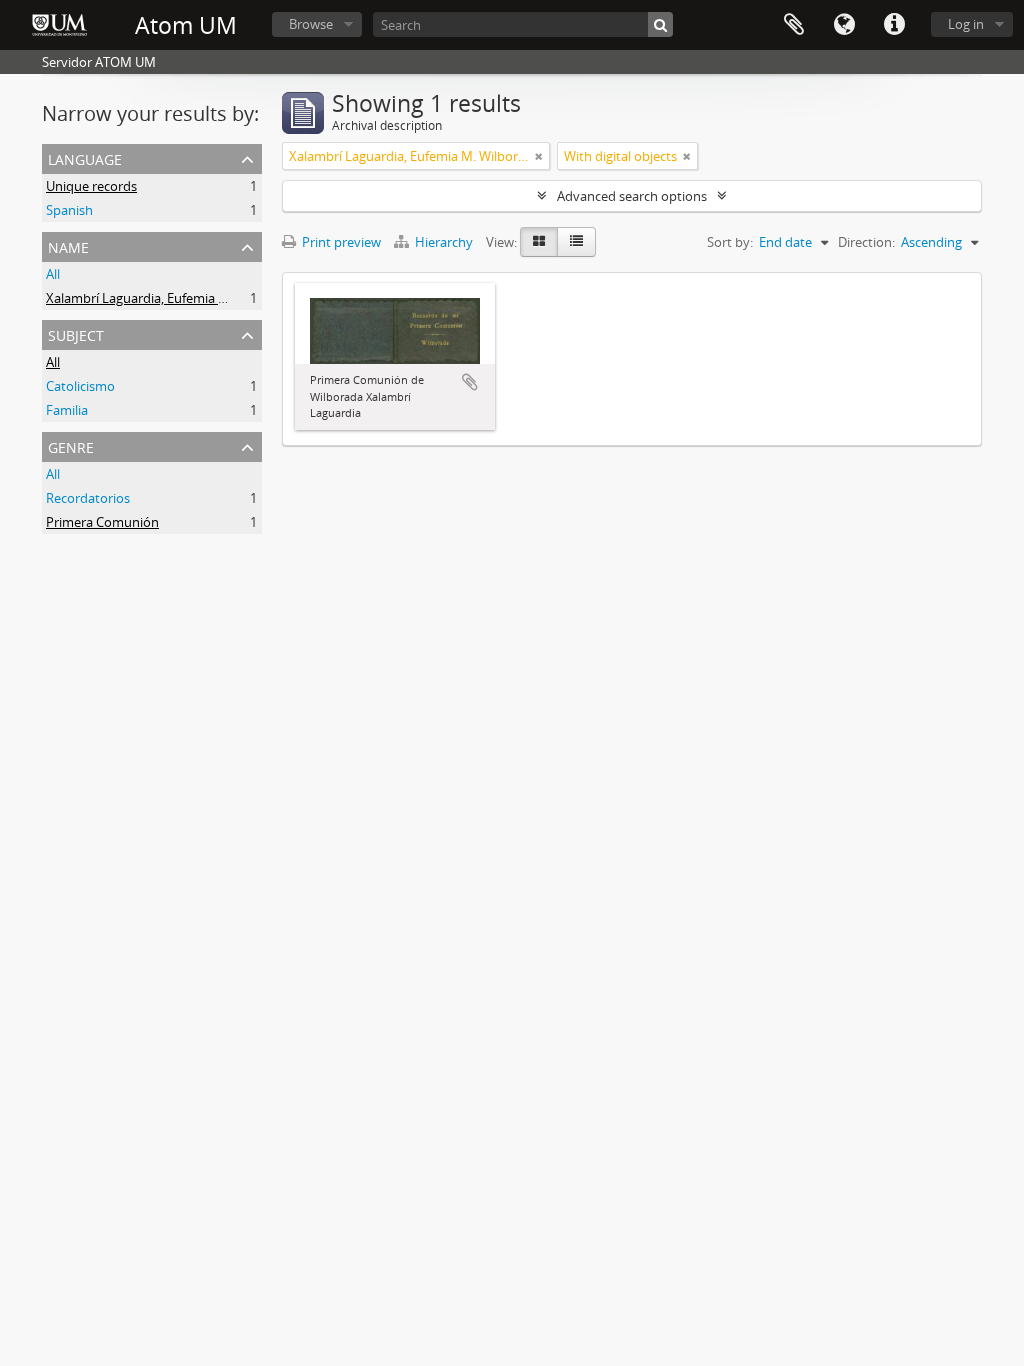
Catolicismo (80, 386)
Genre (71, 445)
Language (844, 25)
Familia (67, 410)
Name (68, 245)
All (53, 274)
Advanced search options (632, 196)
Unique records (91, 186)
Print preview (340, 242)
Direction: (866, 242)
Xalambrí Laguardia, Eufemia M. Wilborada (171, 298)
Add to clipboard (470, 382)
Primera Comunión (102, 522)
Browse (311, 24)
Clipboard (794, 25)
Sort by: (730, 242)
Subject (76, 333)
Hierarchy (444, 242)
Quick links (894, 25)
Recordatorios (88, 498)
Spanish (69, 210)
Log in (966, 24)
